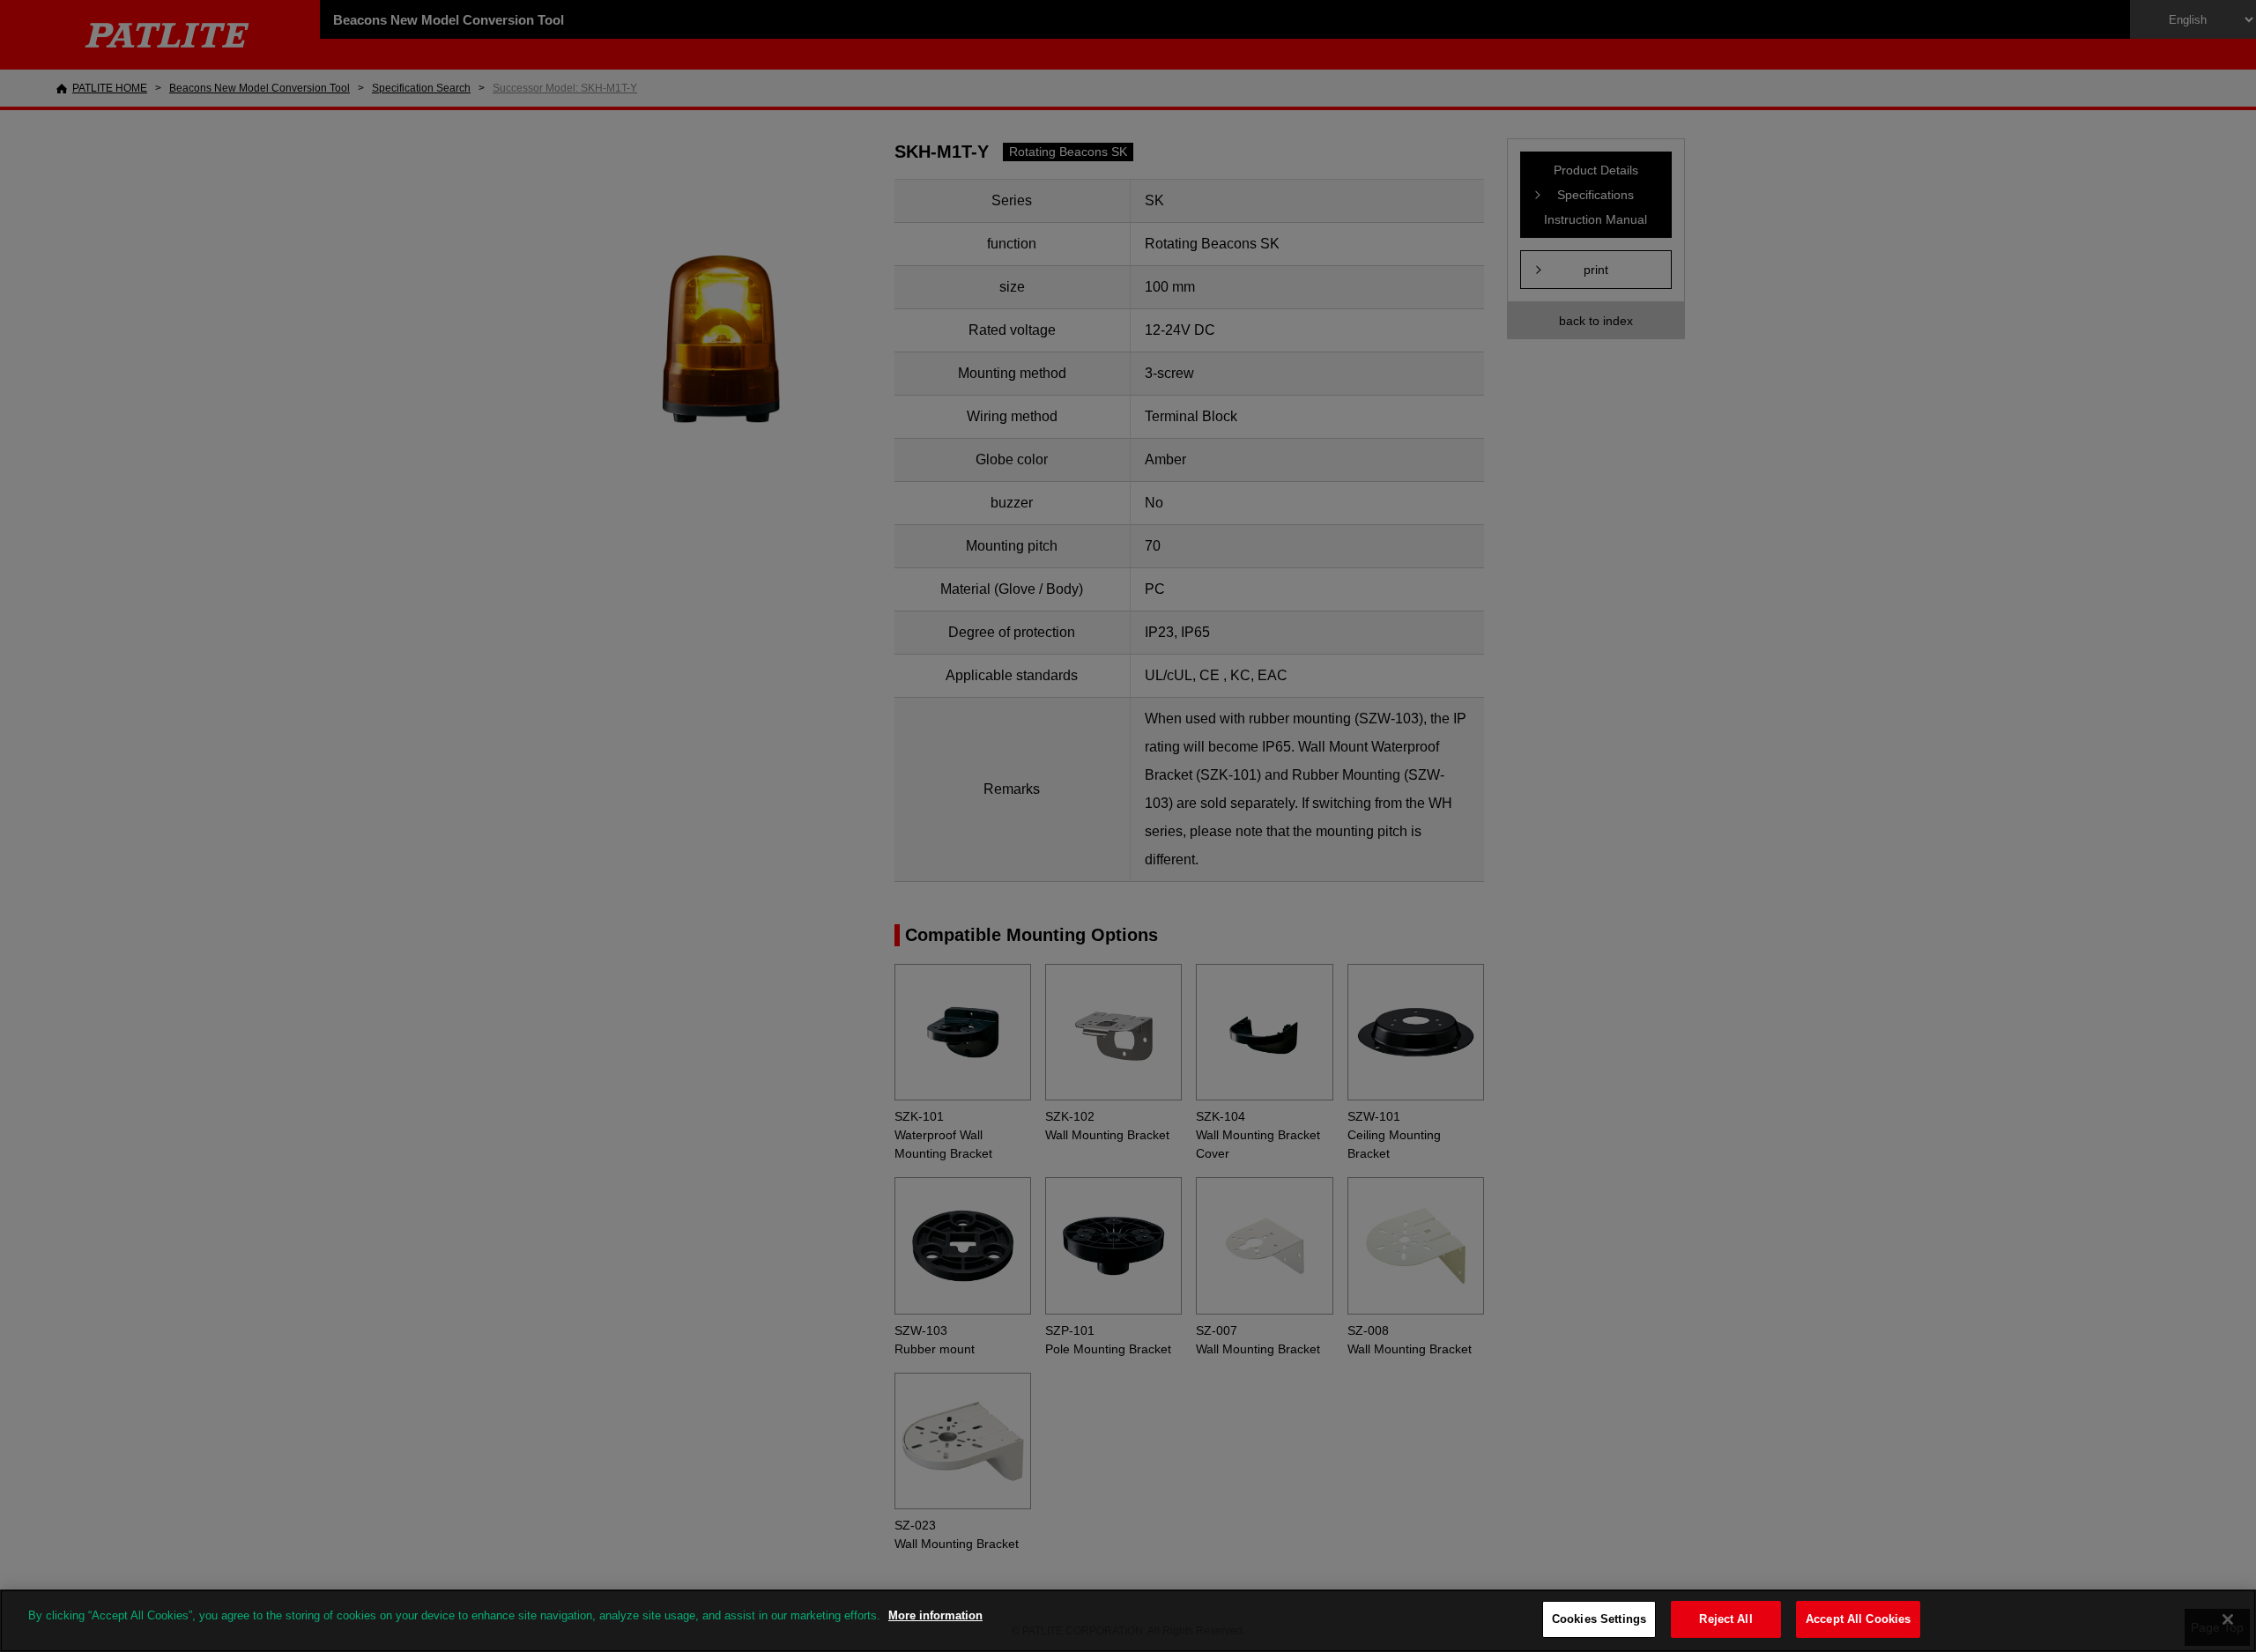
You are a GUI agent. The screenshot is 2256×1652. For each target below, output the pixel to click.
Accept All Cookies (1858, 1619)
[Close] (2228, 1619)
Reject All (1725, 1619)
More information (935, 1615)
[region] (1128, 1621)
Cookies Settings (1599, 1619)
